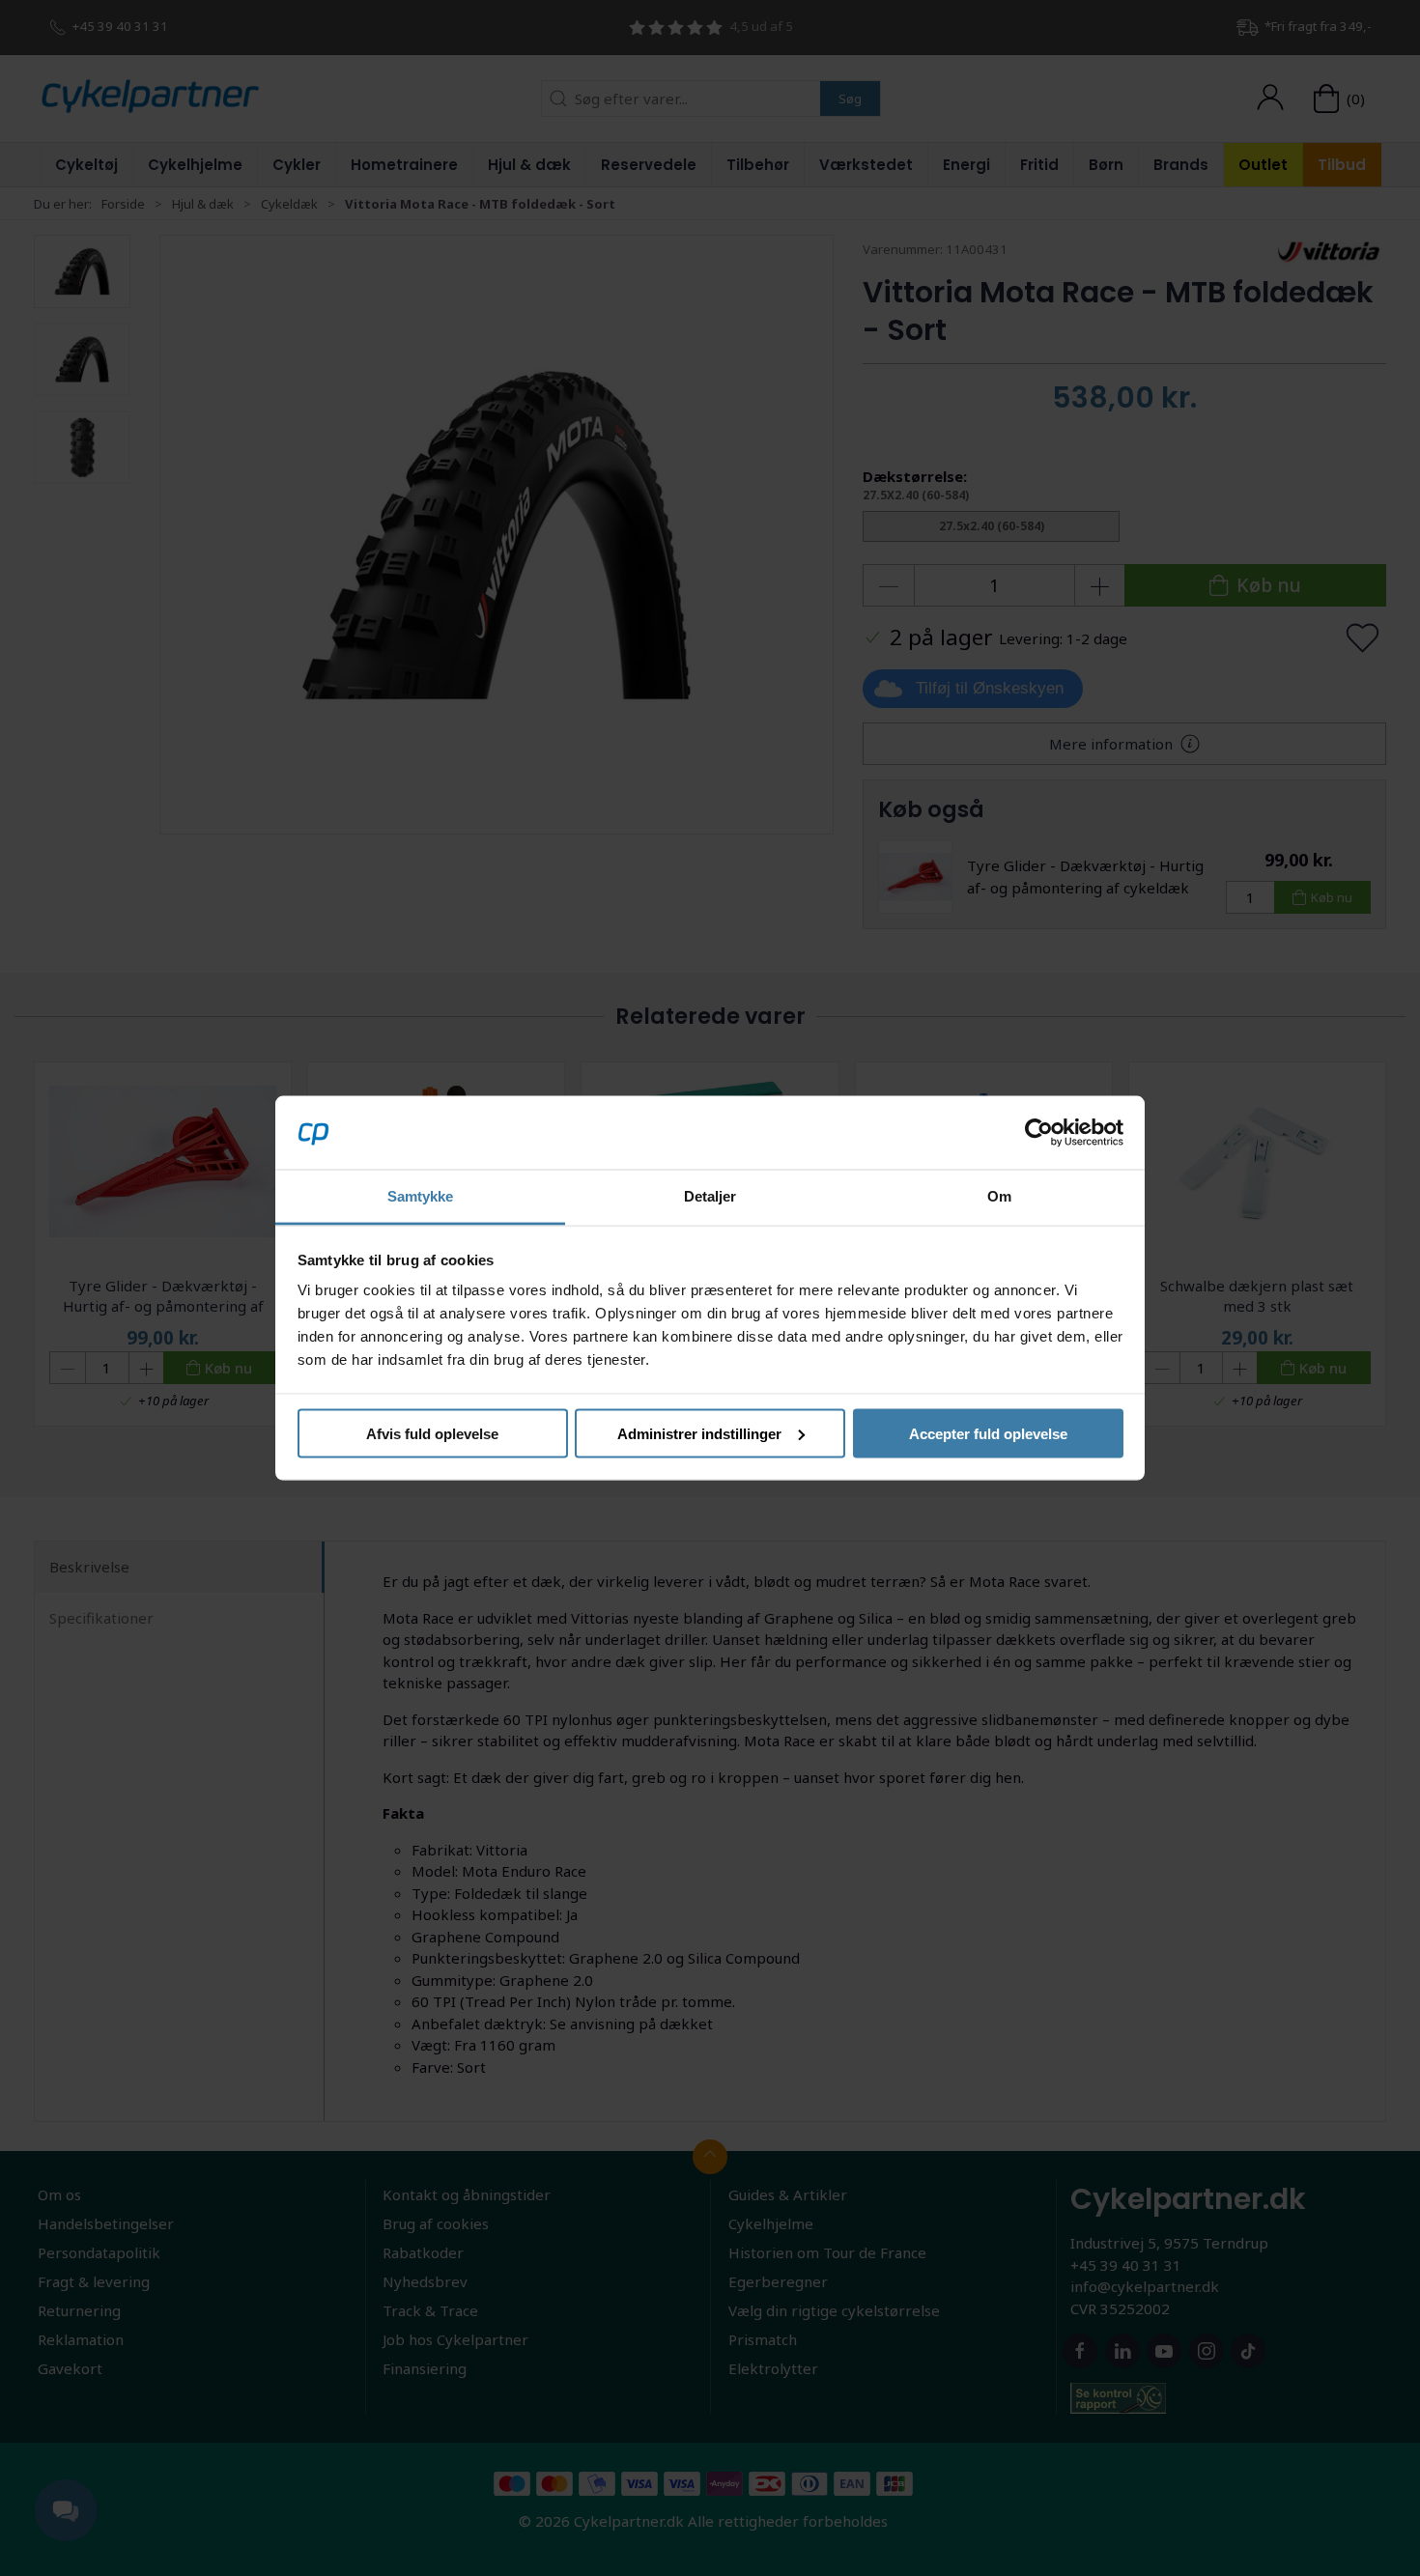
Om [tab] (999, 1196)
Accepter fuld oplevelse (988, 1433)
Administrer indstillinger (699, 1433)
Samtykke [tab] (421, 1196)
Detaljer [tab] (710, 1196)
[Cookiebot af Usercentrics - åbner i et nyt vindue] (1039, 1132)
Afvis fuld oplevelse (432, 1433)
